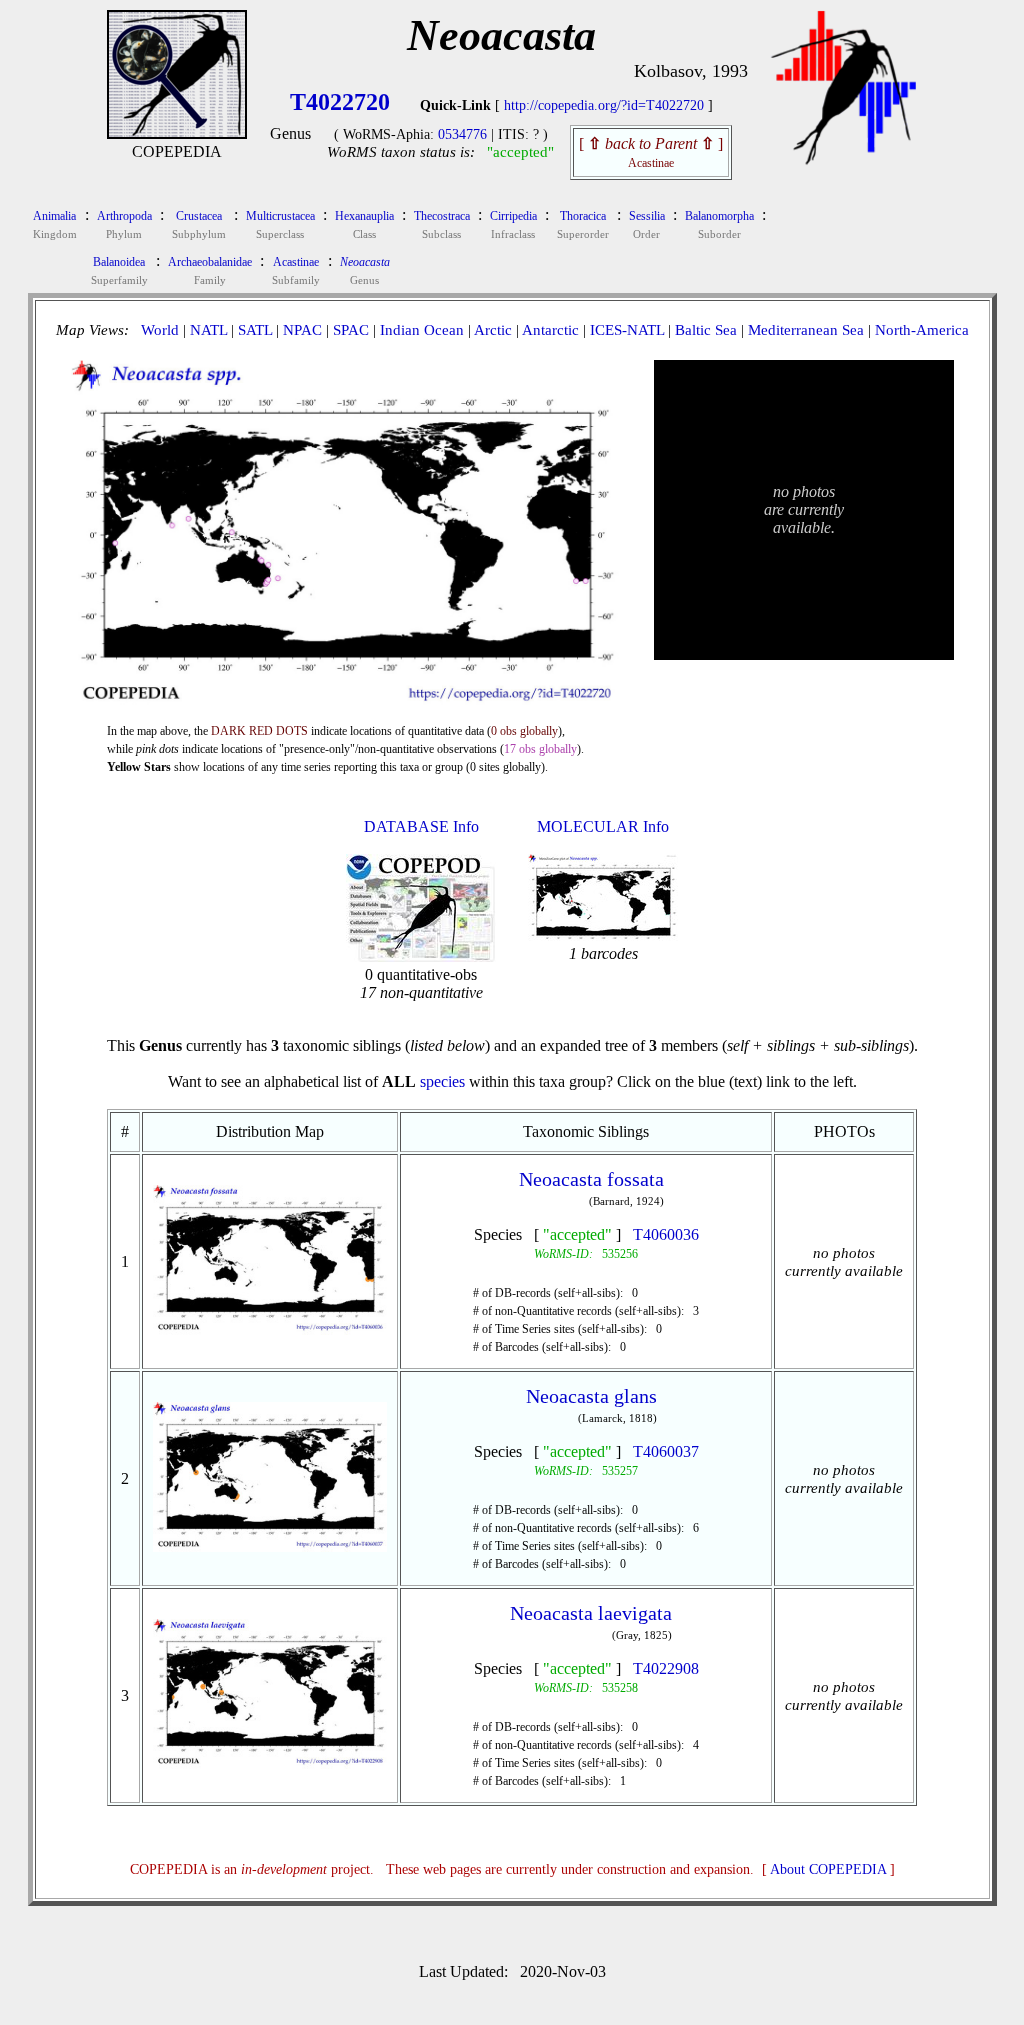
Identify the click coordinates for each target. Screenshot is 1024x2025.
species (442, 1081)
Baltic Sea (706, 330)
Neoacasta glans (591, 1396)
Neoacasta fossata (591, 1179)
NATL (208, 330)
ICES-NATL (627, 330)
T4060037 (666, 1451)
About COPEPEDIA (828, 1869)
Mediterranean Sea (806, 330)
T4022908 (666, 1668)
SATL (255, 330)
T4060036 (666, 1234)
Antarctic (550, 330)
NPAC (302, 330)
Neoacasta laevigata (591, 1613)
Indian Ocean (422, 330)
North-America (922, 330)
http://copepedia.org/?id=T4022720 (604, 105)
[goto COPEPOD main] (844, 160)
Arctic (493, 330)
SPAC (351, 330)
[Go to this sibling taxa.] (270, 1329)
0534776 (462, 134)
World (160, 330)
